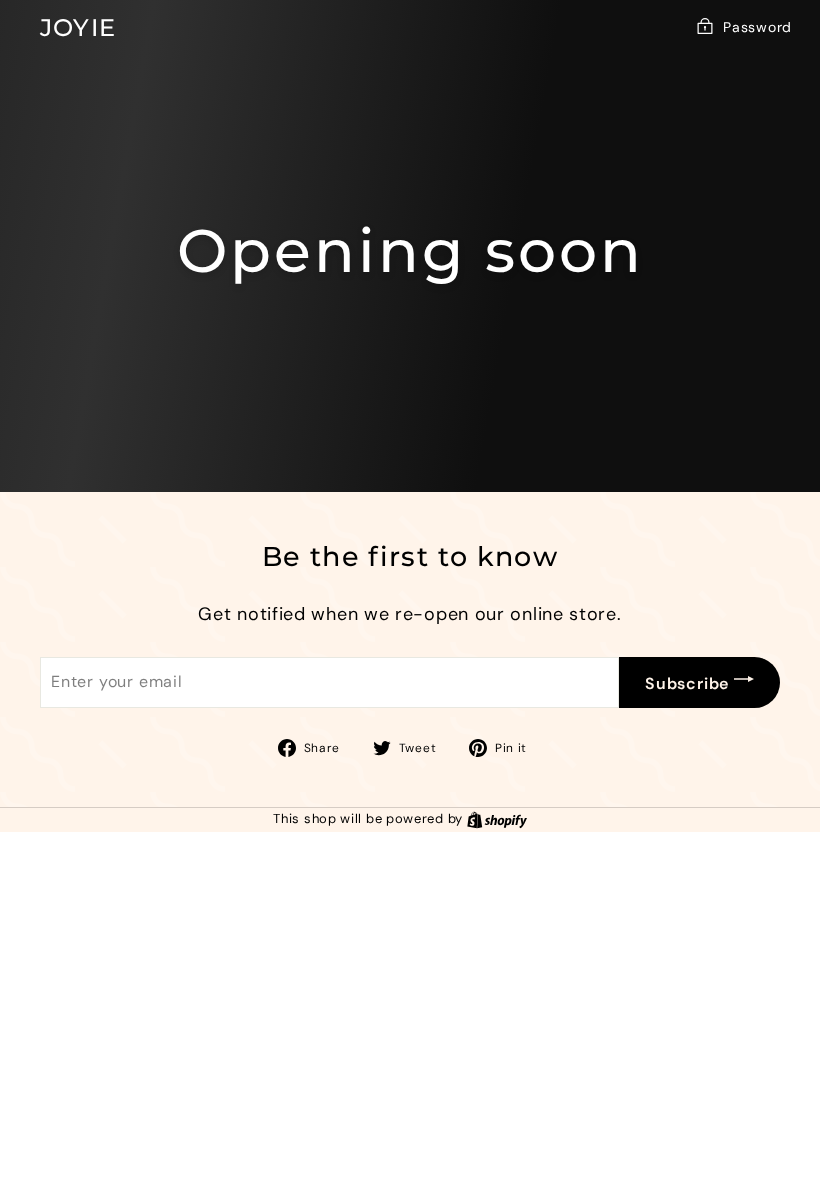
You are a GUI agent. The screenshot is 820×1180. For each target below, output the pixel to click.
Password (757, 27)
